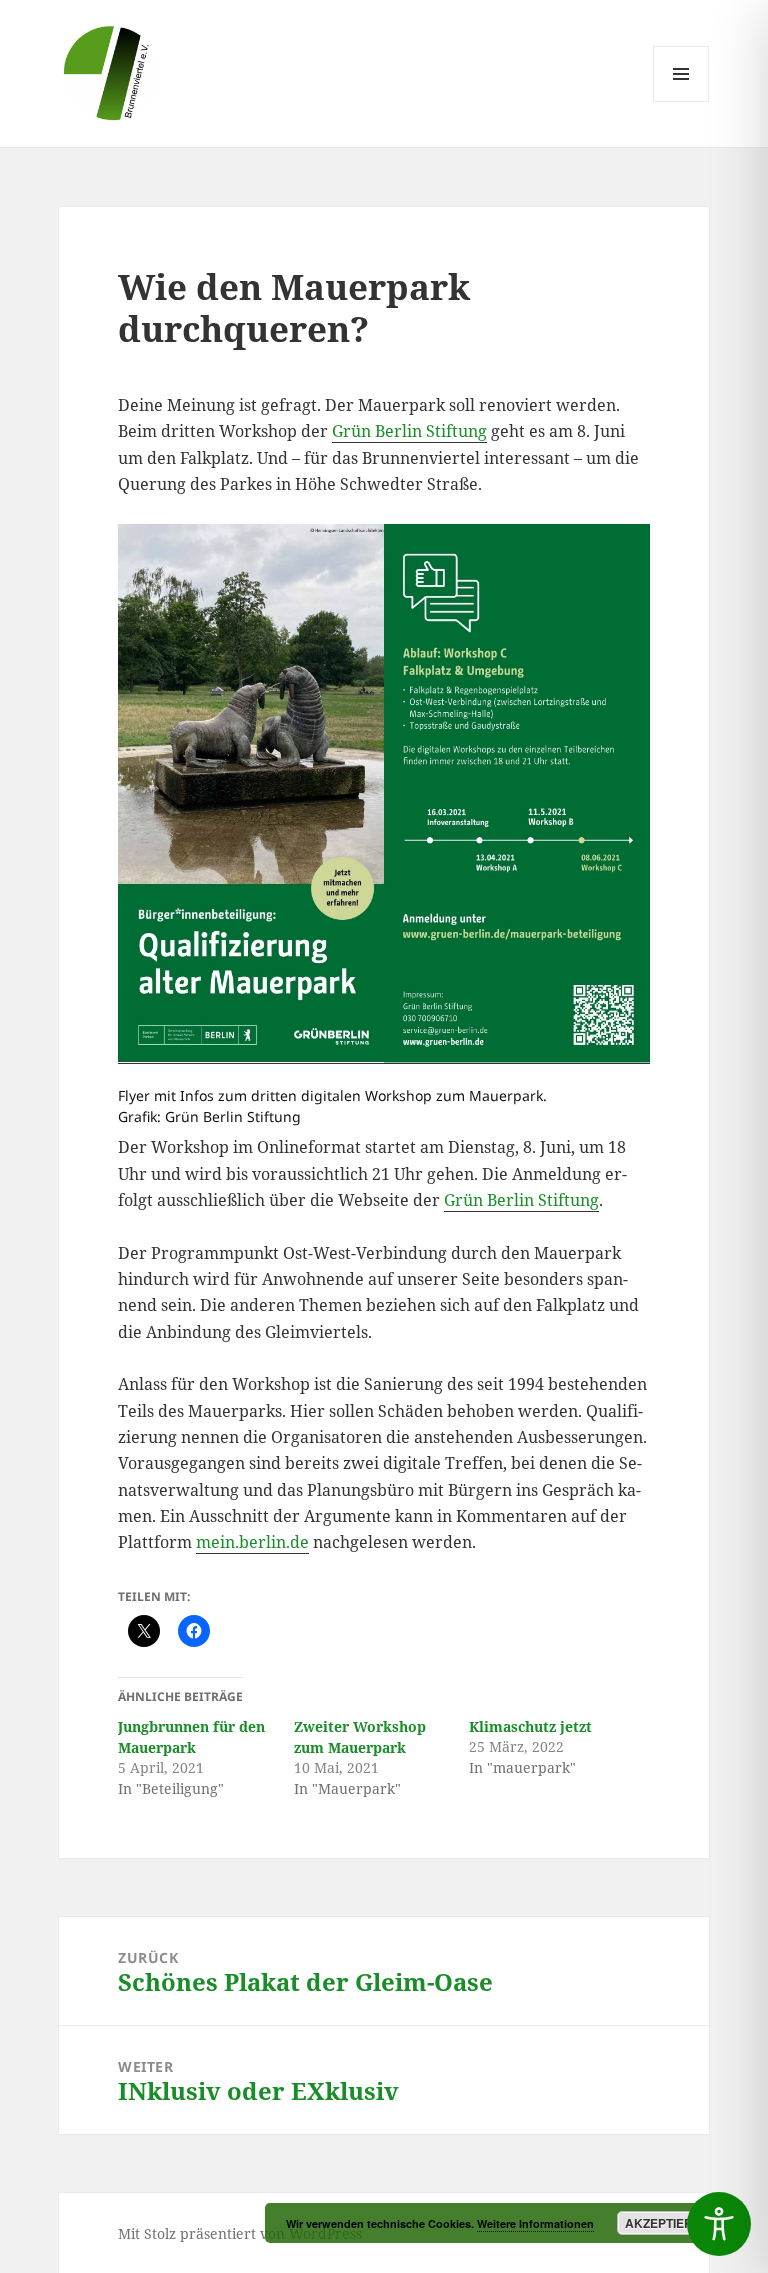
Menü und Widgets (681, 101)
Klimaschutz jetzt (530, 1726)
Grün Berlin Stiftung (409, 431)
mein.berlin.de (252, 1542)
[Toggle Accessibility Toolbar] (719, 2224)
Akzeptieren (667, 2223)
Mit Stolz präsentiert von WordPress (240, 2233)
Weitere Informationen (535, 2223)
